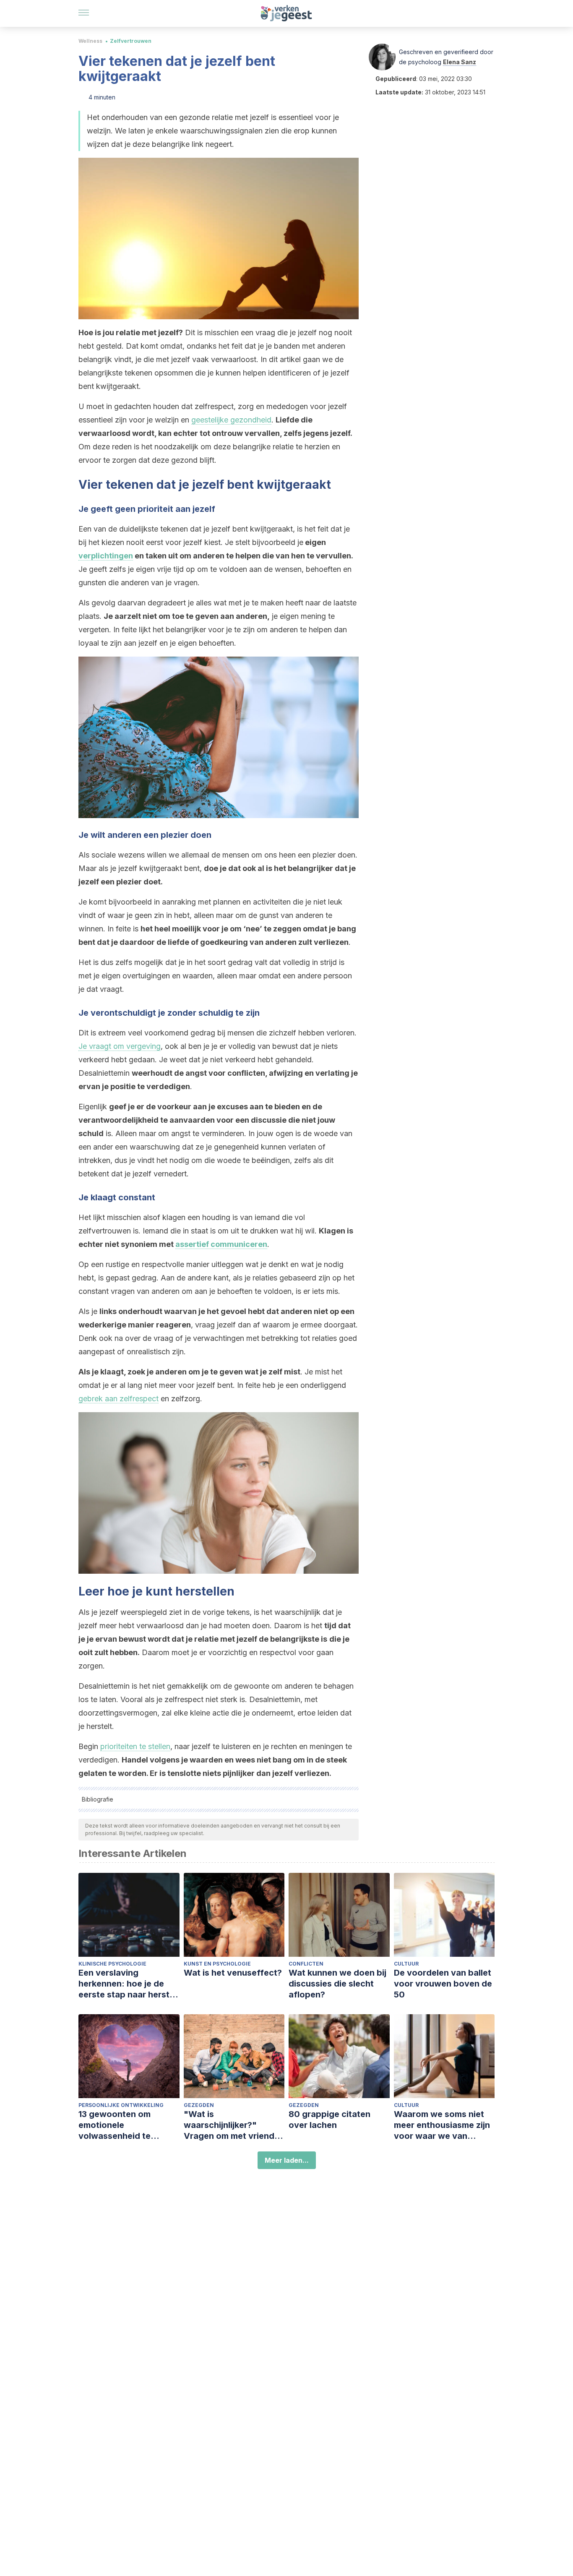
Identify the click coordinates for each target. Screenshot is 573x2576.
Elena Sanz (460, 62)
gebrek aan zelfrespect (119, 1399)
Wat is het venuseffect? (233, 1973)
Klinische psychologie (112, 1964)
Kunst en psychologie (217, 1964)
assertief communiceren (221, 1244)
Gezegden (199, 2105)
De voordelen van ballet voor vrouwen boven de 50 (443, 1984)
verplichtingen (106, 556)
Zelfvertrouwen (131, 41)
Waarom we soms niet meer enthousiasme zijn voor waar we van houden (442, 2125)
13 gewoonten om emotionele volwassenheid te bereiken (115, 2125)
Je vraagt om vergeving (120, 1046)
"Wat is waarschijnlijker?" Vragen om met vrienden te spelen (234, 2125)
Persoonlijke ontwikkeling (121, 2105)
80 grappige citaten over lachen (329, 2120)
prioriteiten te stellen (135, 1746)
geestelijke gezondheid (231, 420)
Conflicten (306, 1964)
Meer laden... (287, 2160)
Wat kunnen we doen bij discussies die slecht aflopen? (337, 1984)
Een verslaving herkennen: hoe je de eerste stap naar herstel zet (128, 1984)
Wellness (90, 41)
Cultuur (406, 1964)
